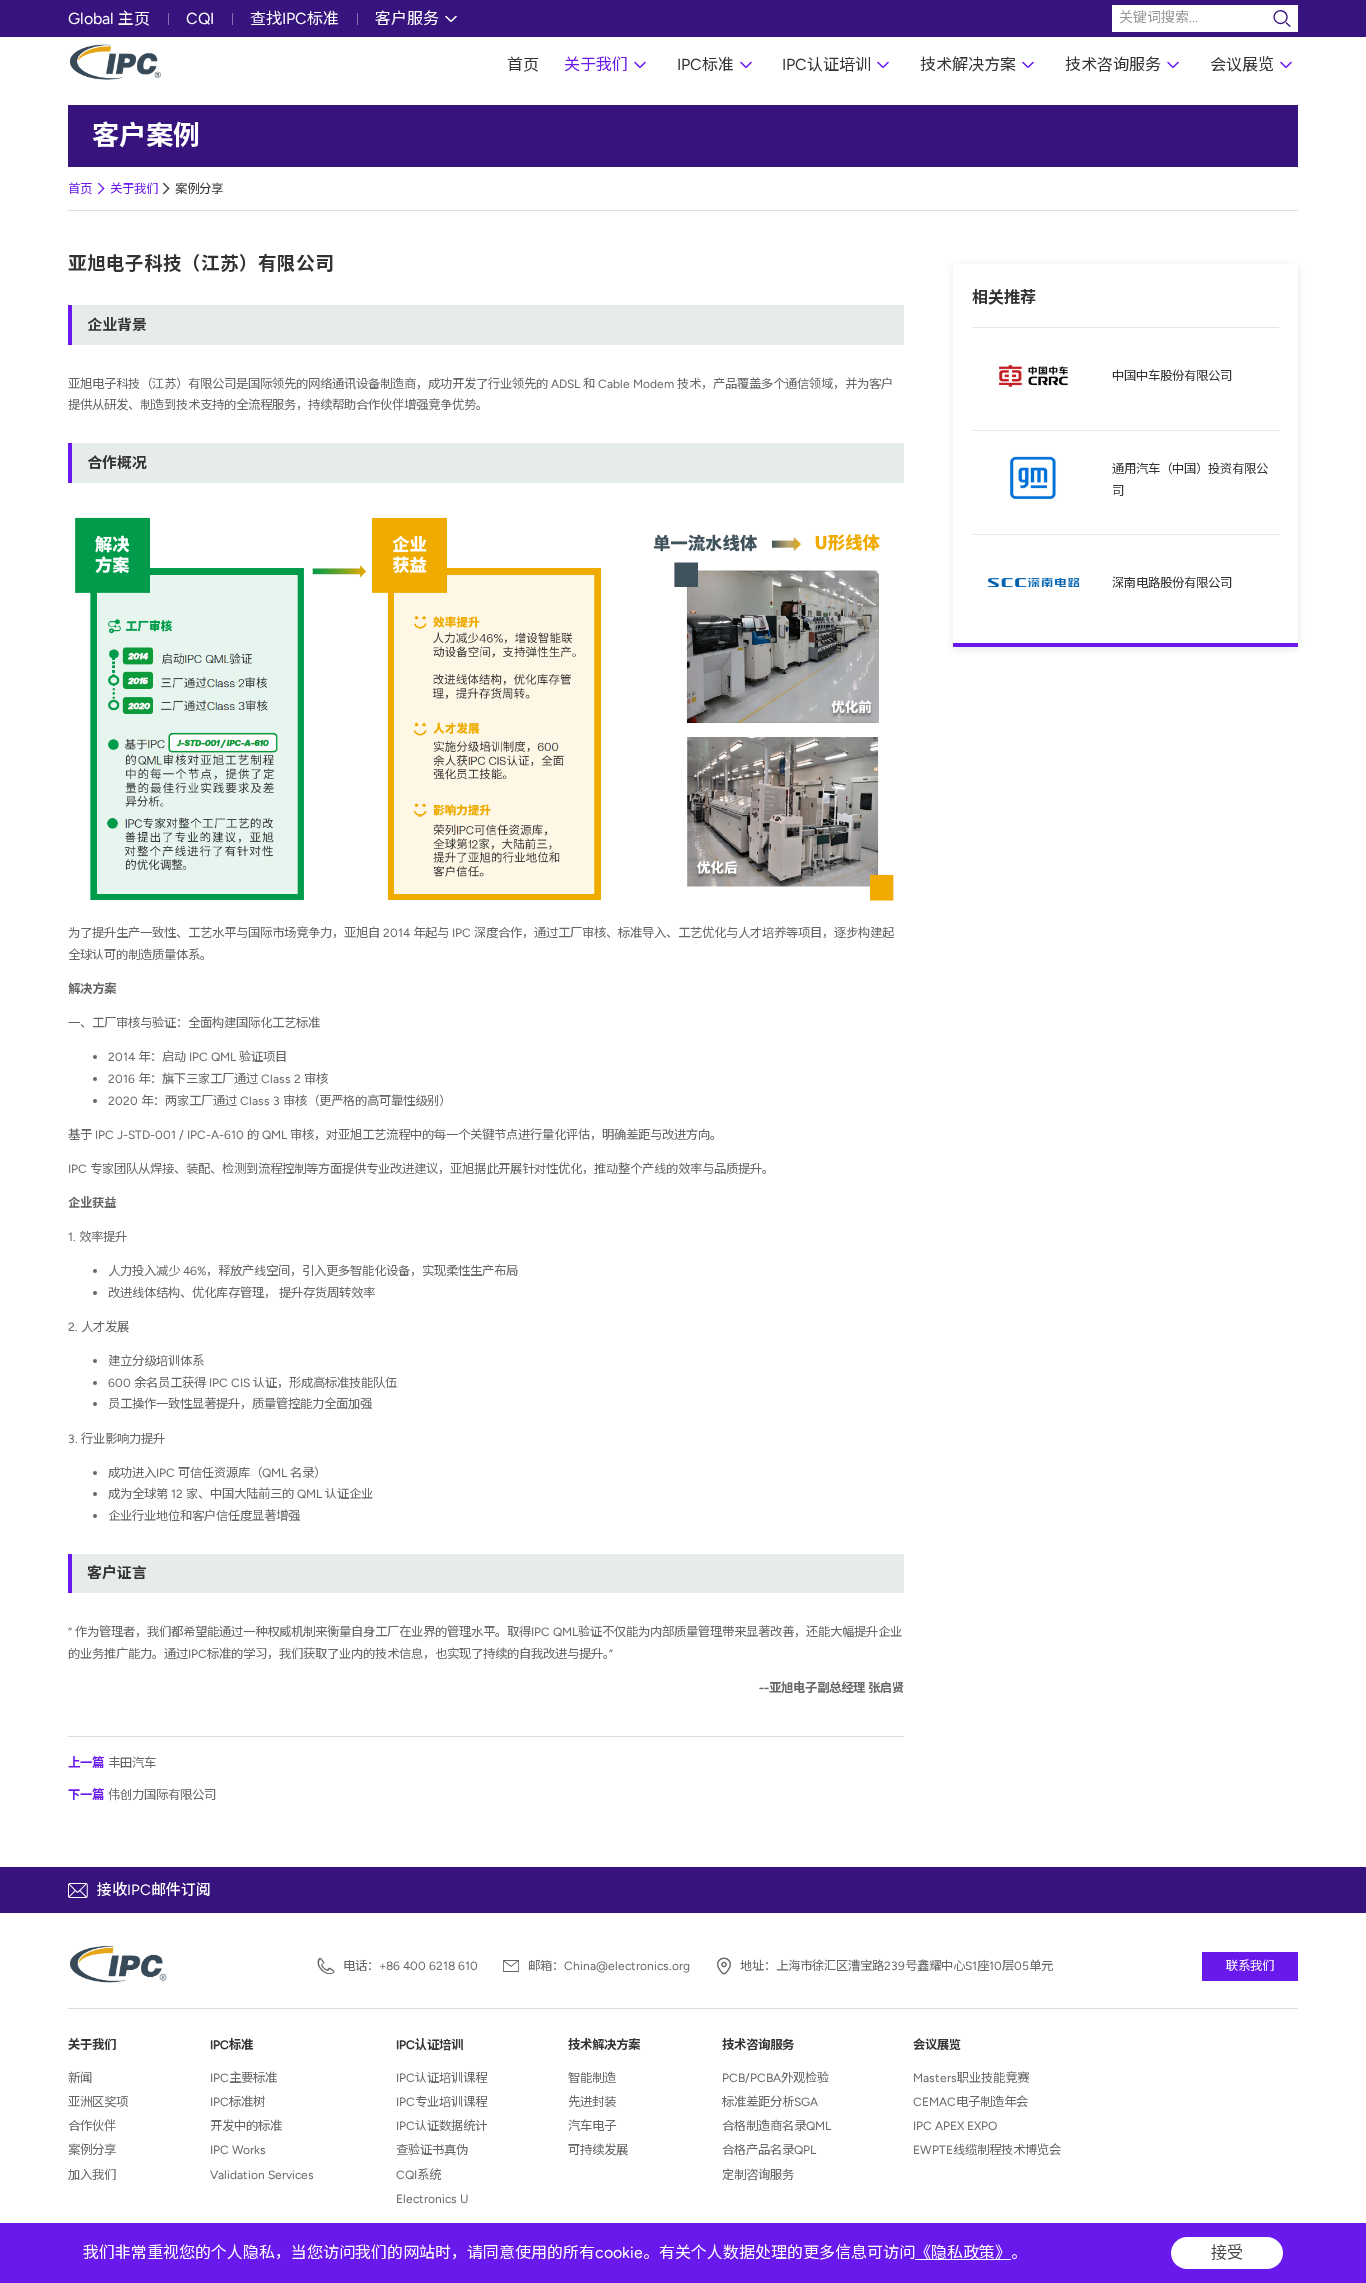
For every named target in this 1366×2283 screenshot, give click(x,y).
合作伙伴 (92, 2125)
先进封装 (592, 2101)
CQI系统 (418, 2174)
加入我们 (92, 2174)
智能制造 (592, 2077)
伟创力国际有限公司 (142, 1794)
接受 (1227, 2252)
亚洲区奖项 (98, 2101)
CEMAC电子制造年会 (970, 2101)
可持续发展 (598, 2149)
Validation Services (262, 2174)
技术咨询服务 (1113, 64)
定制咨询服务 (758, 2174)
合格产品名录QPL (769, 2149)
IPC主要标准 (243, 2077)
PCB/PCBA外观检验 (775, 2077)
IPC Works (238, 2149)
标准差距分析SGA (770, 2101)
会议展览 (1242, 64)
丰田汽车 (112, 1762)
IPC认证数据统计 (441, 2125)
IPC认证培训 (826, 64)
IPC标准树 (237, 2101)
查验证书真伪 (432, 2149)
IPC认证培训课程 (441, 2077)
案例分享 (199, 188)
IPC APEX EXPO (955, 2125)
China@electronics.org (627, 1966)
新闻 (80, 2077)
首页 (523, 64)
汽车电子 (592, 2125)
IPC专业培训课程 (441, 2101)
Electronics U (432, 2198)
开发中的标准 (246, 2125)
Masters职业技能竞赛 (971, 2077)
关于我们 (596, 64)
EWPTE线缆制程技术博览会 (987, 2149)
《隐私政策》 (963, 2252)
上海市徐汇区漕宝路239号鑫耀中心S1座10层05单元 (914, 1966)
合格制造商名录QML (776, 2125)
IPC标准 (705, 64)
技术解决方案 (968, 64)
